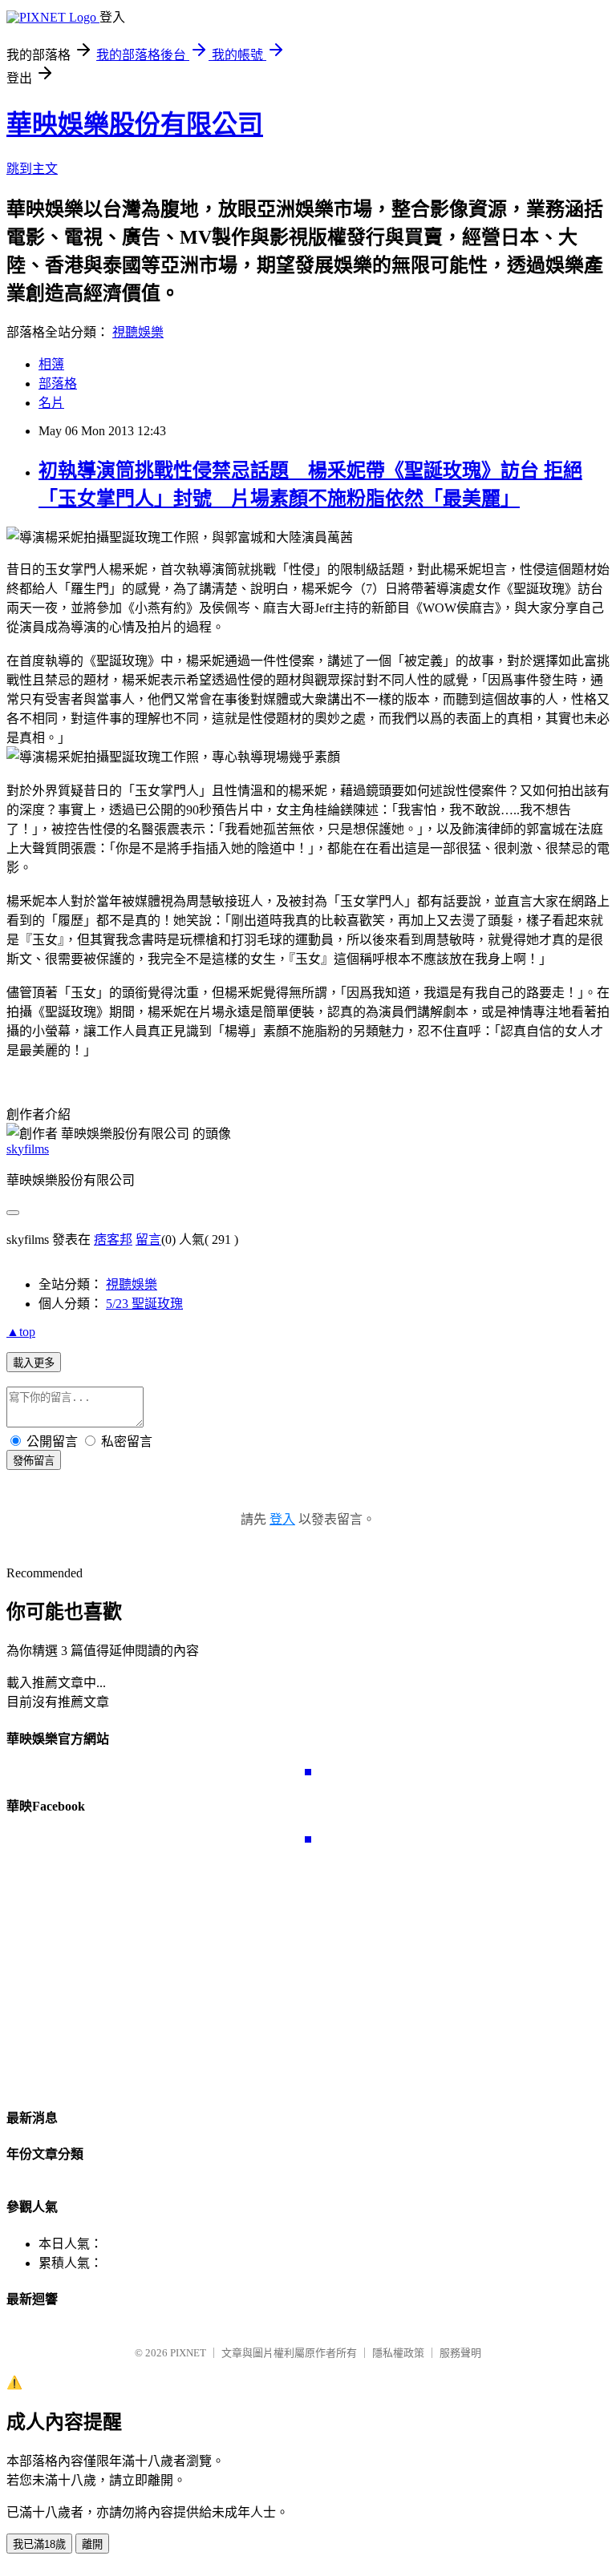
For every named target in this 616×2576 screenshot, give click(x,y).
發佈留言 (34, 1461)
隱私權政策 (398, 2353)
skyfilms (28, 1149)
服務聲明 (460, 2353)
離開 (92, 2544)
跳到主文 (32, 169)
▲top (21, 1332)
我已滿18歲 (39, 2544)
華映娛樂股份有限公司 (135, 124)
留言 (148, 1240)
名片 (51, 403)
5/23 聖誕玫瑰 (144, 1304)
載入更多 (34, 1363)
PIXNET (188, 2353)
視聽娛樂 (138, 332)
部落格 (58, 384)
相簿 (51, 364)
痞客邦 (113, 1240)
